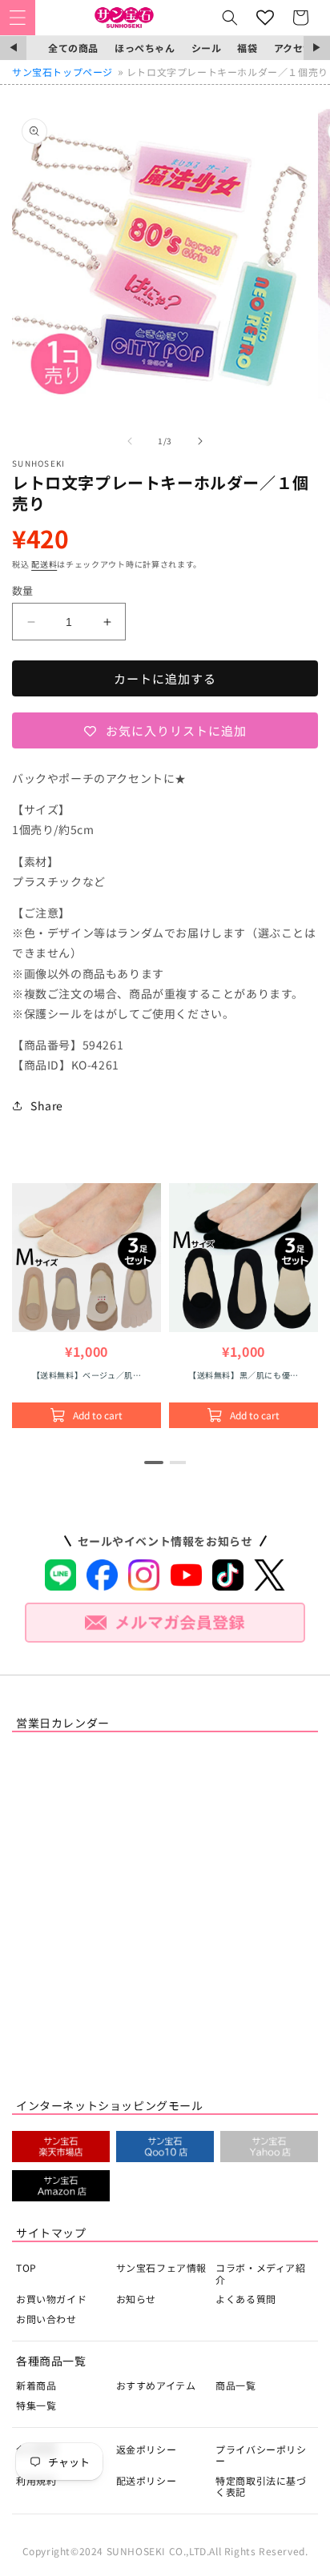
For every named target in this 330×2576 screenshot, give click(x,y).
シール (207, 48)
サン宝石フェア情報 (161, 2267)
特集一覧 (36, 2405)
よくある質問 (246, 2299)
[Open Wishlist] (265, 18)
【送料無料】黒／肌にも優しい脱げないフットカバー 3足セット (243, 1375)
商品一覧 (235, 2385)
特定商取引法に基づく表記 (261, 2486)
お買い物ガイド (51, 2299)
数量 (23, 590)
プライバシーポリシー (261, 2455)
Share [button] (47, 1105)
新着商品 (36, 2385)
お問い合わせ (46, 2319)
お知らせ (136, 2299)
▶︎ (317, 48)
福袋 (247, 48)
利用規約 (36, 2480)
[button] (18, 18)
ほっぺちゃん (145, 48)
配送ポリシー (147, 2480)
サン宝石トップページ (62, 72)
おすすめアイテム (156, 2385)
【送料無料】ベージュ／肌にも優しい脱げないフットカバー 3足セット (87, 1375)
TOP (26, 2267)
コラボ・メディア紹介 (260, 2273)
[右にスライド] (200, 441)
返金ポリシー (147, 2449)
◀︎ (13, 48)
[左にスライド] (130, 441)
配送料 (44, 564)
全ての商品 (73, 48)
